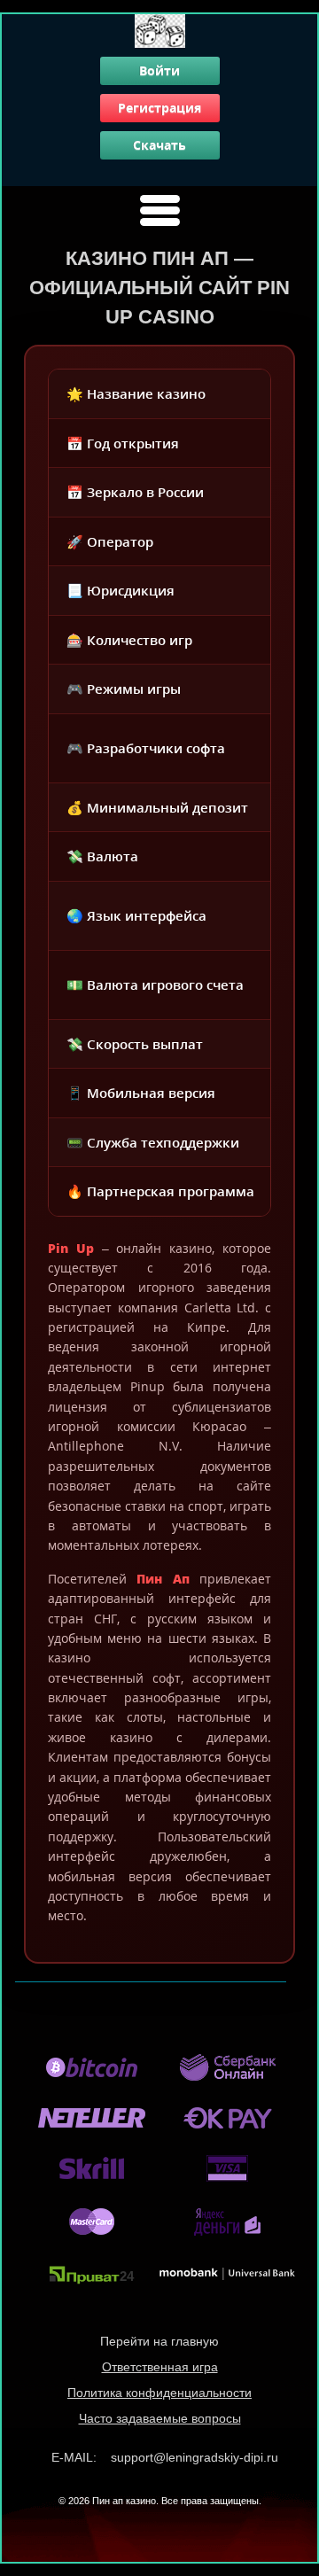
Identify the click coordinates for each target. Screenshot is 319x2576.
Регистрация (159, 108)
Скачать (159, 145)
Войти (159, 70)
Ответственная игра (160, 2367)
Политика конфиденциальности (159, 2393)
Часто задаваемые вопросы (160, 2418)
